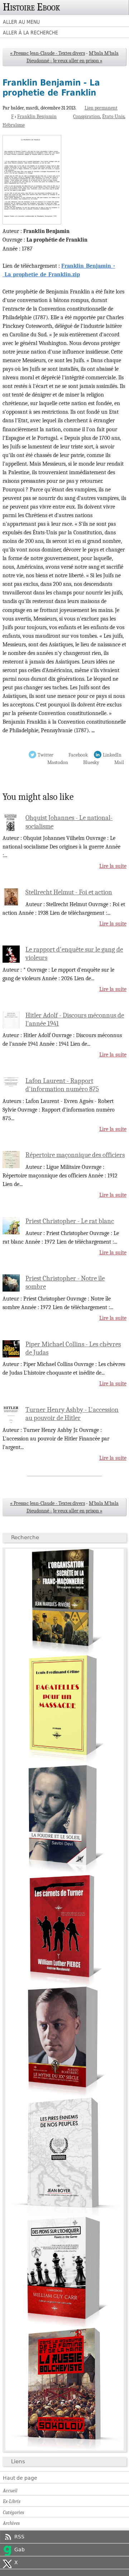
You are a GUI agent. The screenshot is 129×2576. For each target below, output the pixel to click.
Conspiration (87, 116)
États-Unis (113, 116)
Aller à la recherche (30, 33)
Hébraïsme (14, 125)
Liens (18, 2461)
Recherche (25, 1537)
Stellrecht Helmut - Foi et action (69, 892)
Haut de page (20, 2478)
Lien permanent (101, 108)
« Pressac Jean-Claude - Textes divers (47, 53)
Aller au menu (21, 22)
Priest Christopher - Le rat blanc (70, 1221)
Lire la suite (113, 866)
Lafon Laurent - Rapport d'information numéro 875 (62, 1085)
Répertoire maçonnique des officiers (75, 1155)
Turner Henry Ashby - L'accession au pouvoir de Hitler (72, 1414)
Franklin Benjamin (37, 116)
